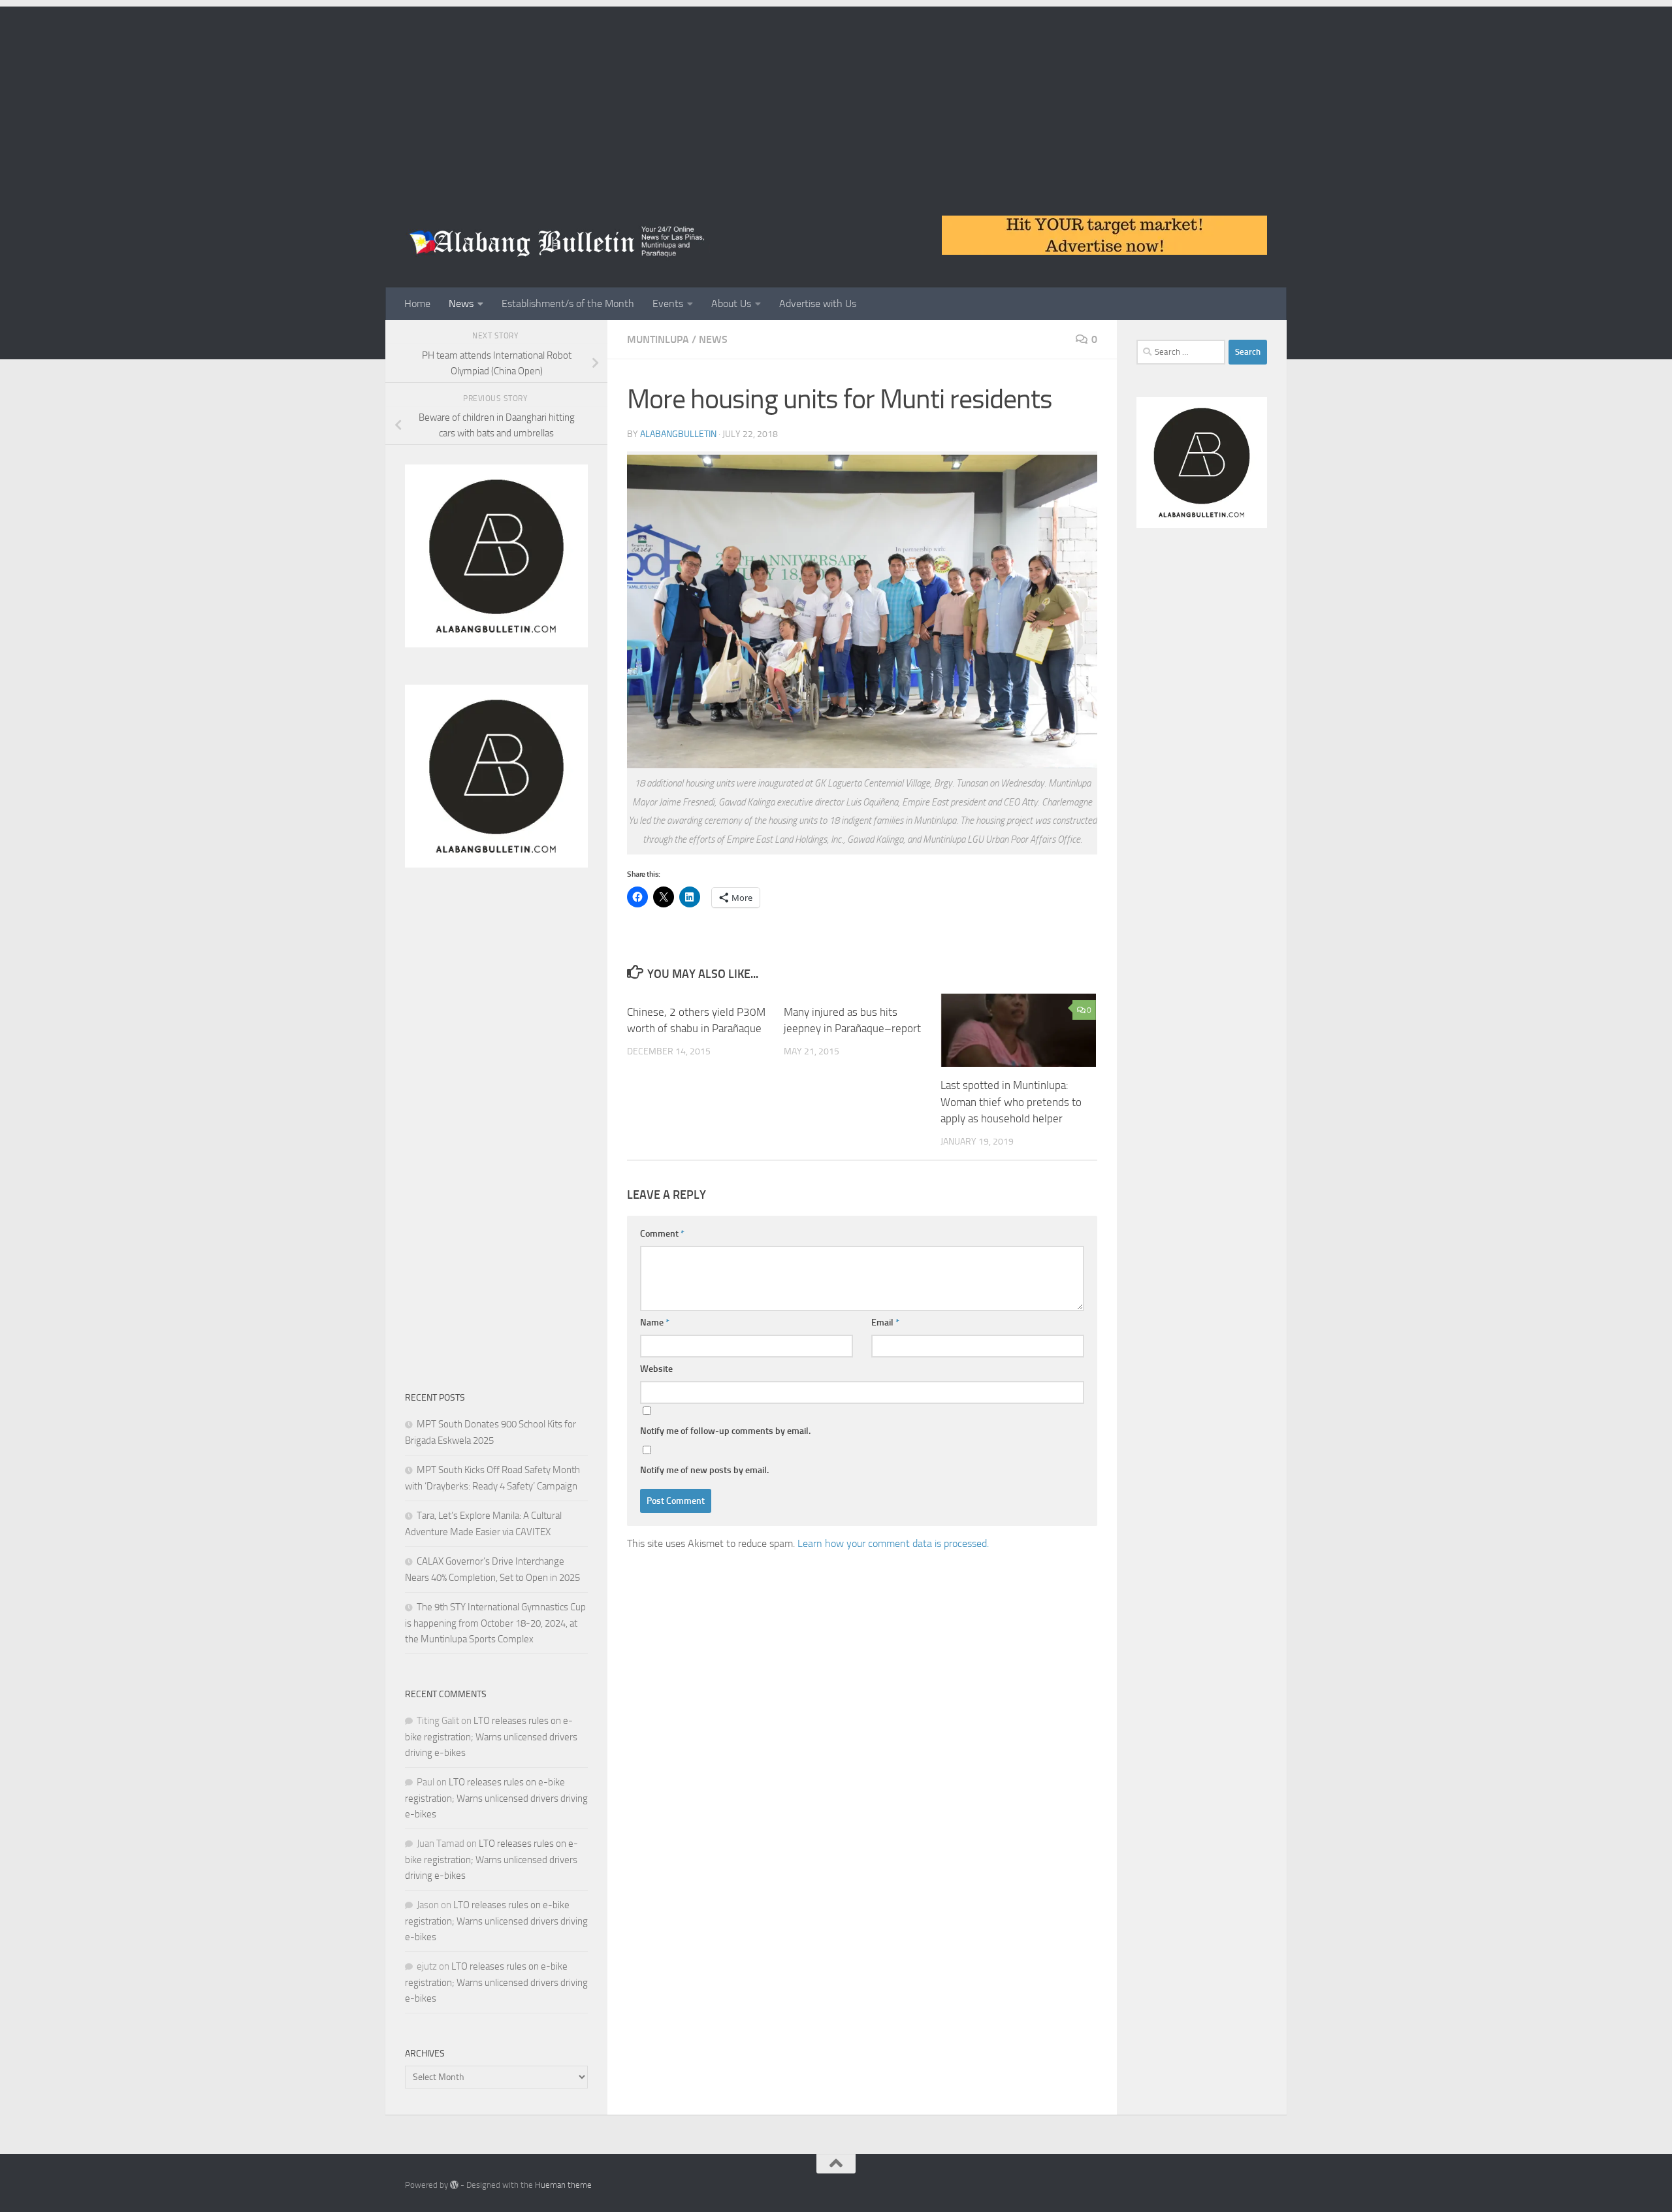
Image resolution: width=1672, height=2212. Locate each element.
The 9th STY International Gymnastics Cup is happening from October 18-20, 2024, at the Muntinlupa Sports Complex (495, 1623)
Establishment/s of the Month (568, 303)
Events (668, 303)
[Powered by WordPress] (454, 2185)
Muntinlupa (658, 339)
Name (655, 1323)
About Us (731, 303)
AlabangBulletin (678, 434)
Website (656, 1369)
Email (885, 1323)
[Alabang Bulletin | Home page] (557, 242)
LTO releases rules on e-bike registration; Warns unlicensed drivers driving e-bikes (491, 1737)
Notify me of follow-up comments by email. (725, 1431)
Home (417, 303)
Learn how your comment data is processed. (893, 1543)
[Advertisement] (836, 98)
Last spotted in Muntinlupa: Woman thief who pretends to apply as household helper (1011, 1102)
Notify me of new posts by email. (704, 1470)
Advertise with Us (818, 303)
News (461, 303)
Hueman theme (563, 2185)
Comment (662, 1234)
